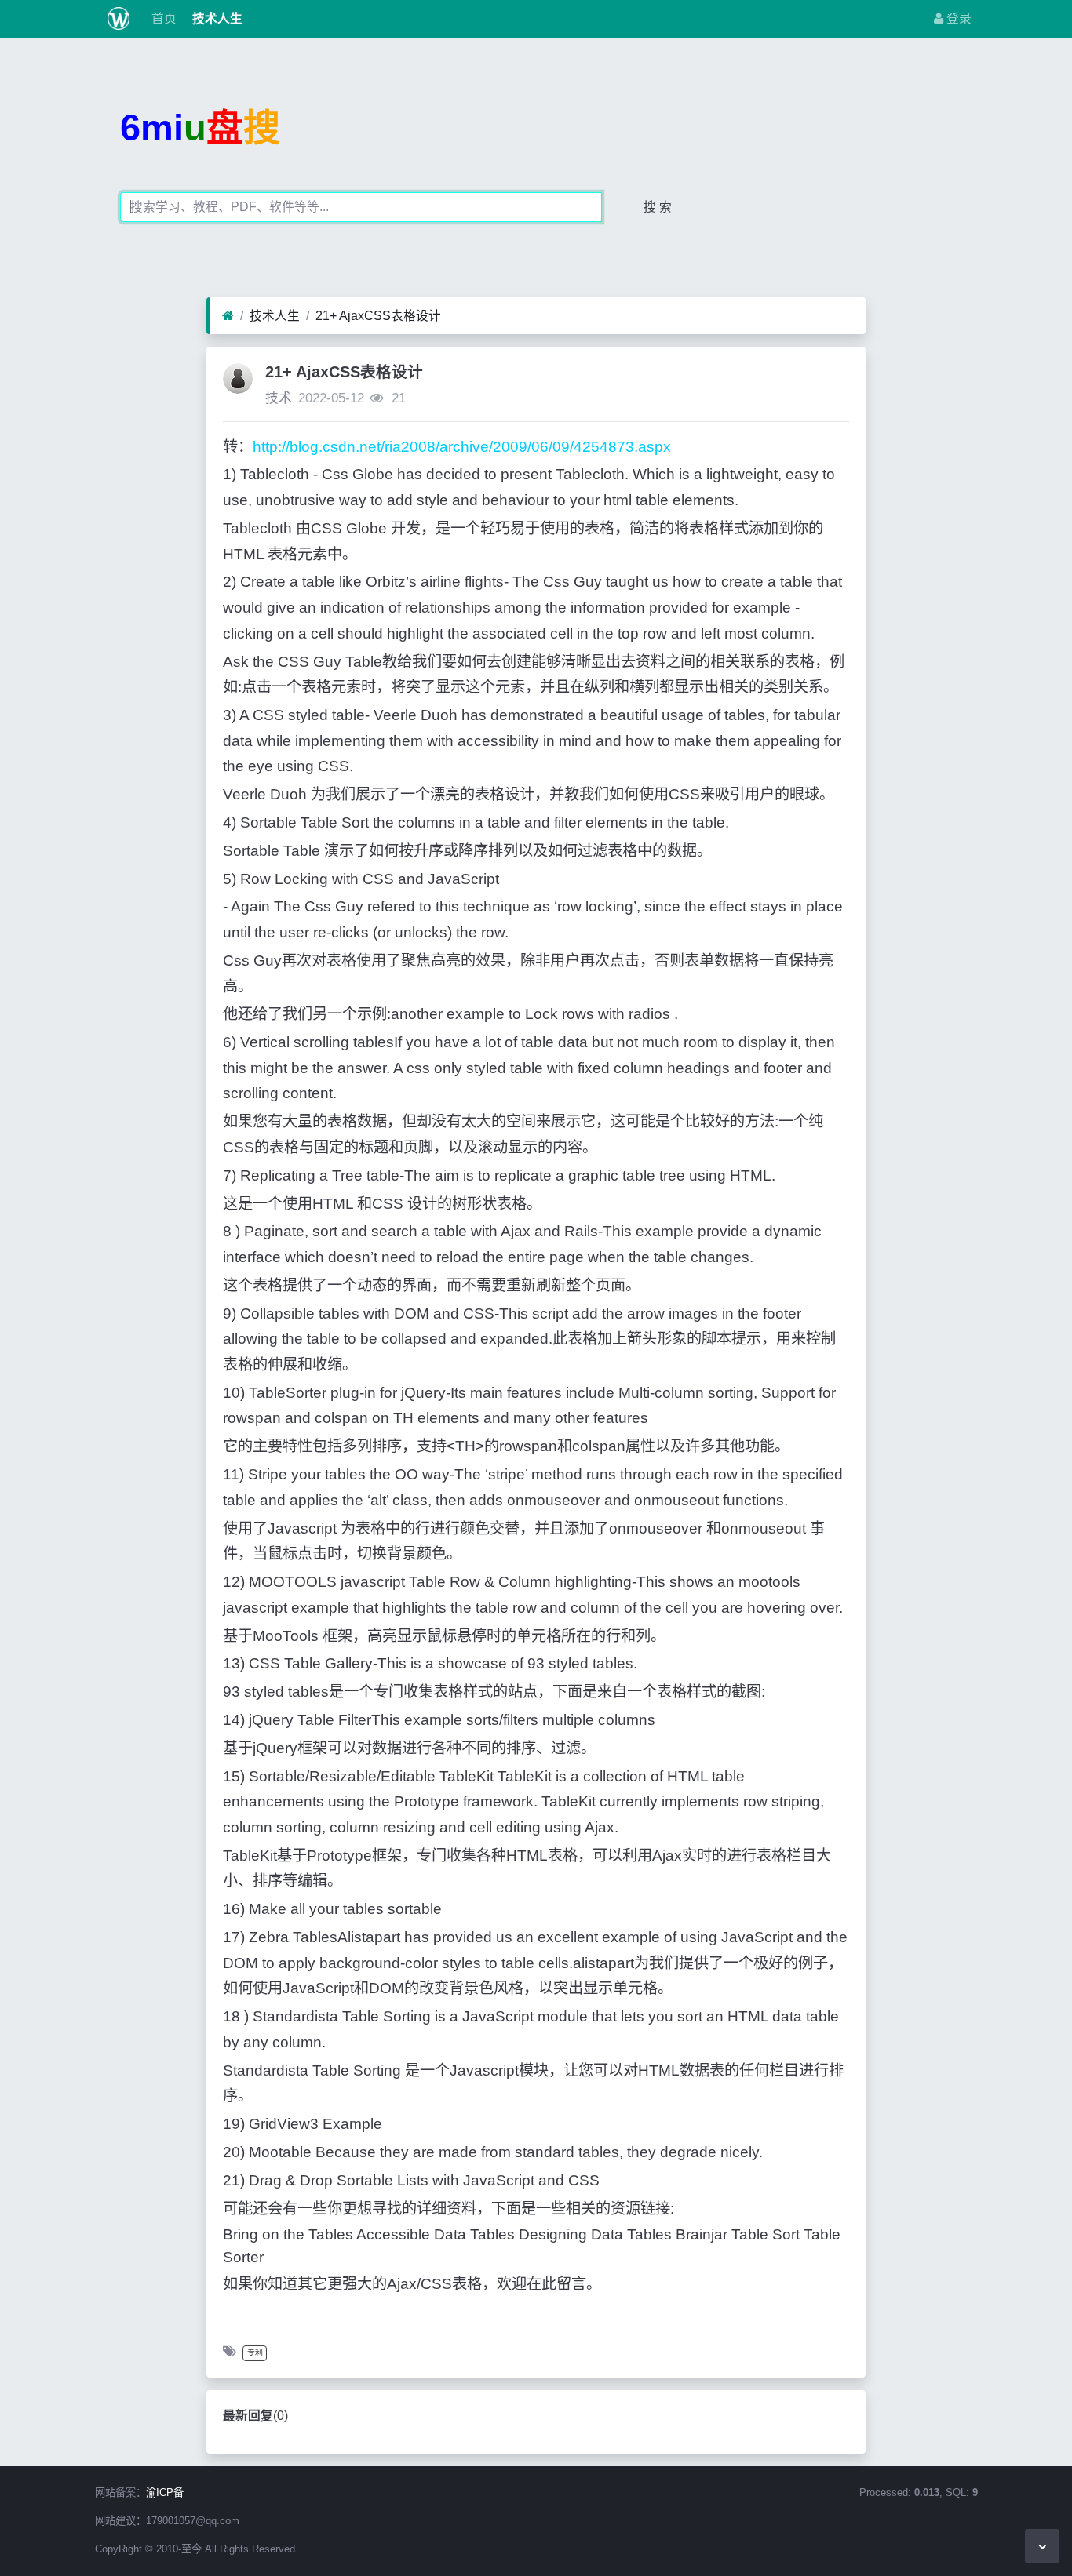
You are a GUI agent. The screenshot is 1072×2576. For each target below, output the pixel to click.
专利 (255, 2353)
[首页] (228, 316)
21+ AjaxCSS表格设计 (378, 316)
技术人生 (216, 18)
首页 (162, 18)
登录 (957, 18)
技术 (279, 398)
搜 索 (658, 207)
